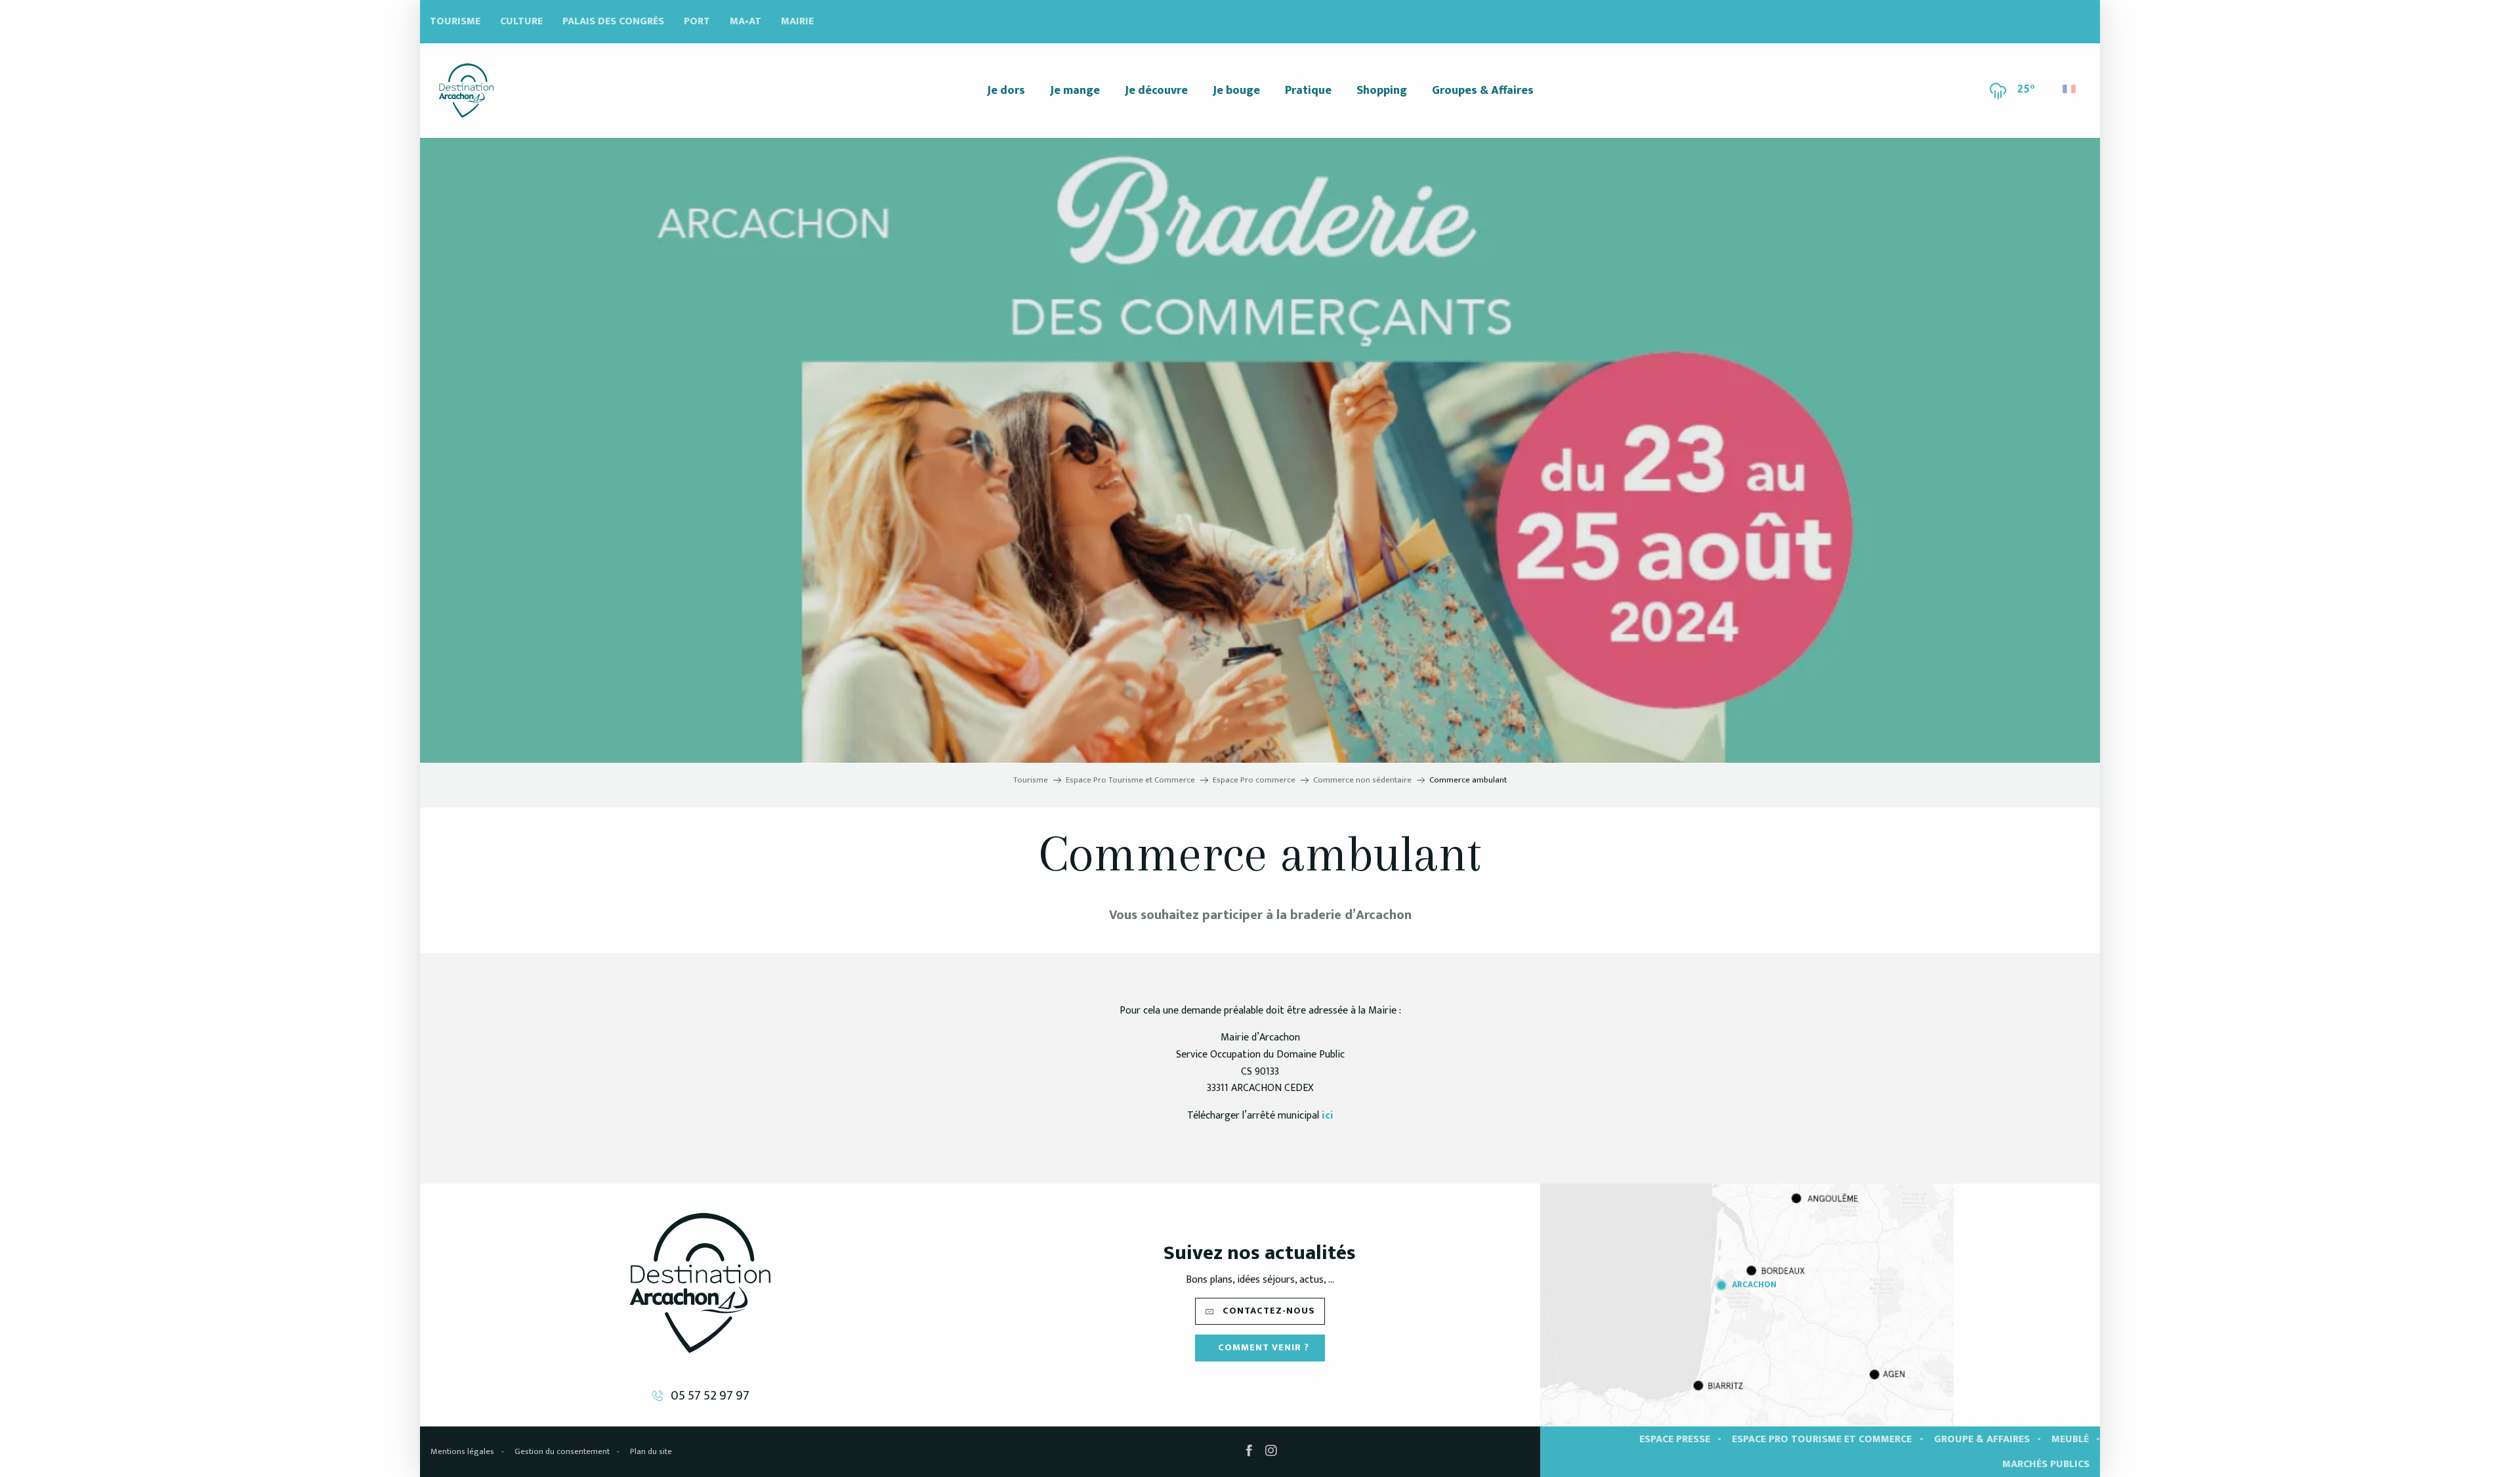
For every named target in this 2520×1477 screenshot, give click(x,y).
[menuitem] (466, 91)
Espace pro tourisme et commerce (1822, 1439)
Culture (521, 21)
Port (697, 21)
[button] (2070, 86)
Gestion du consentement (562, 1451)
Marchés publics (2046, 1464)
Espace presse (1675, 1439)
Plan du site (651, 1451)
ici (1328, 1116)
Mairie (797, 21)
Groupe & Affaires (1982, 1439)
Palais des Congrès (613, 21)
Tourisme (455, 21)
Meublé (2070, 1439)
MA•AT (745, 21)
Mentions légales (462, 1451)
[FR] (2070, 89)
